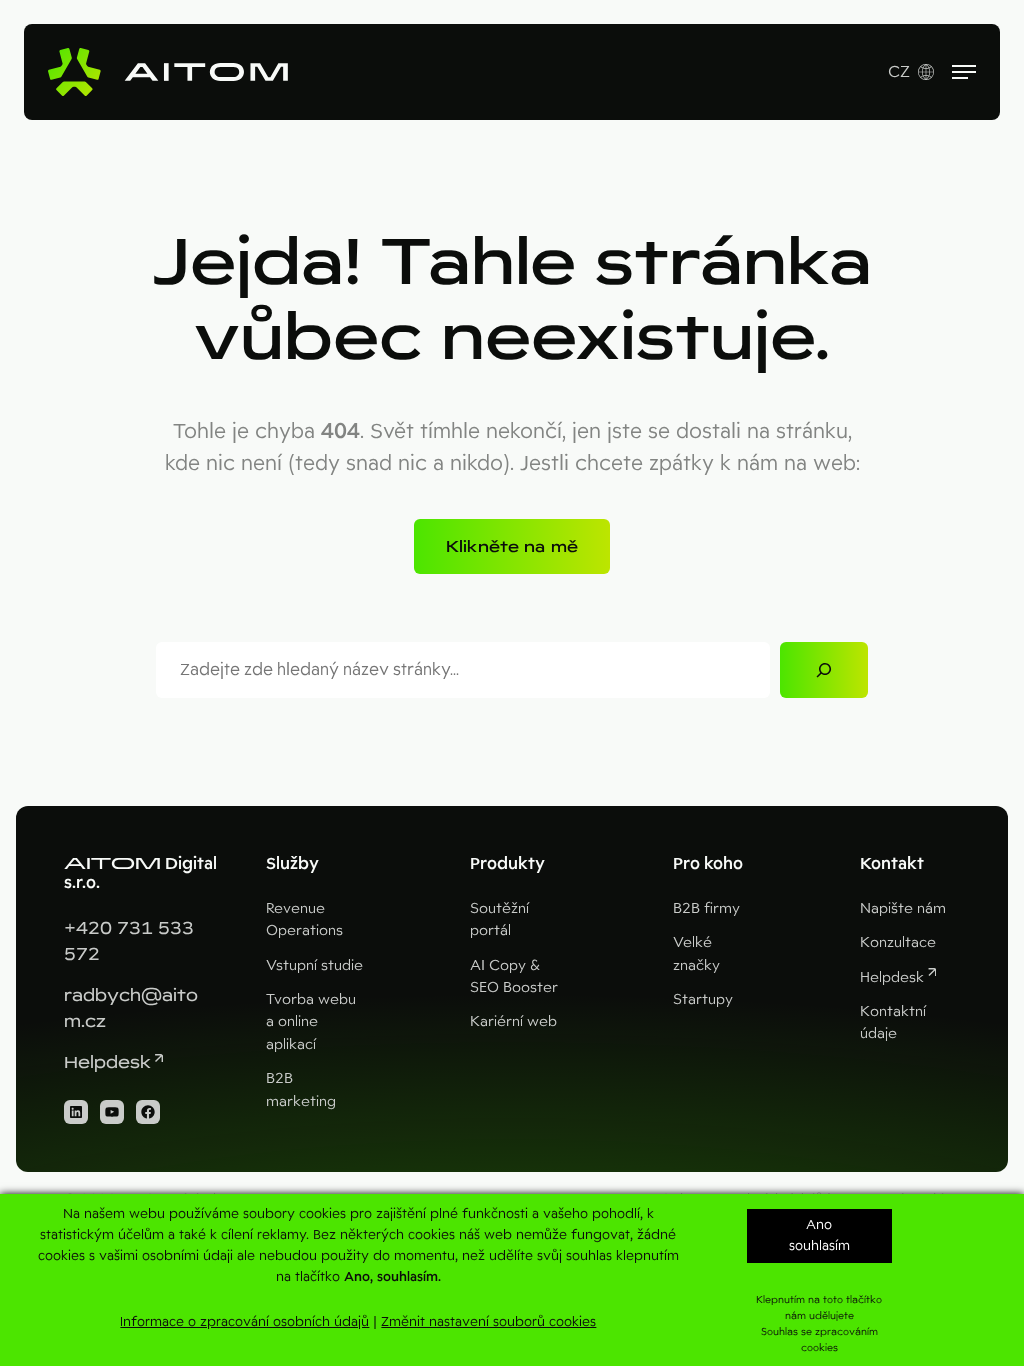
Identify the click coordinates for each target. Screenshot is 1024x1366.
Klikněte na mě (512, 546)
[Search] (824, 670)
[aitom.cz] (168, 72)
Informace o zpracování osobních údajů (244, 1321)
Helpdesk (107, 1062)
